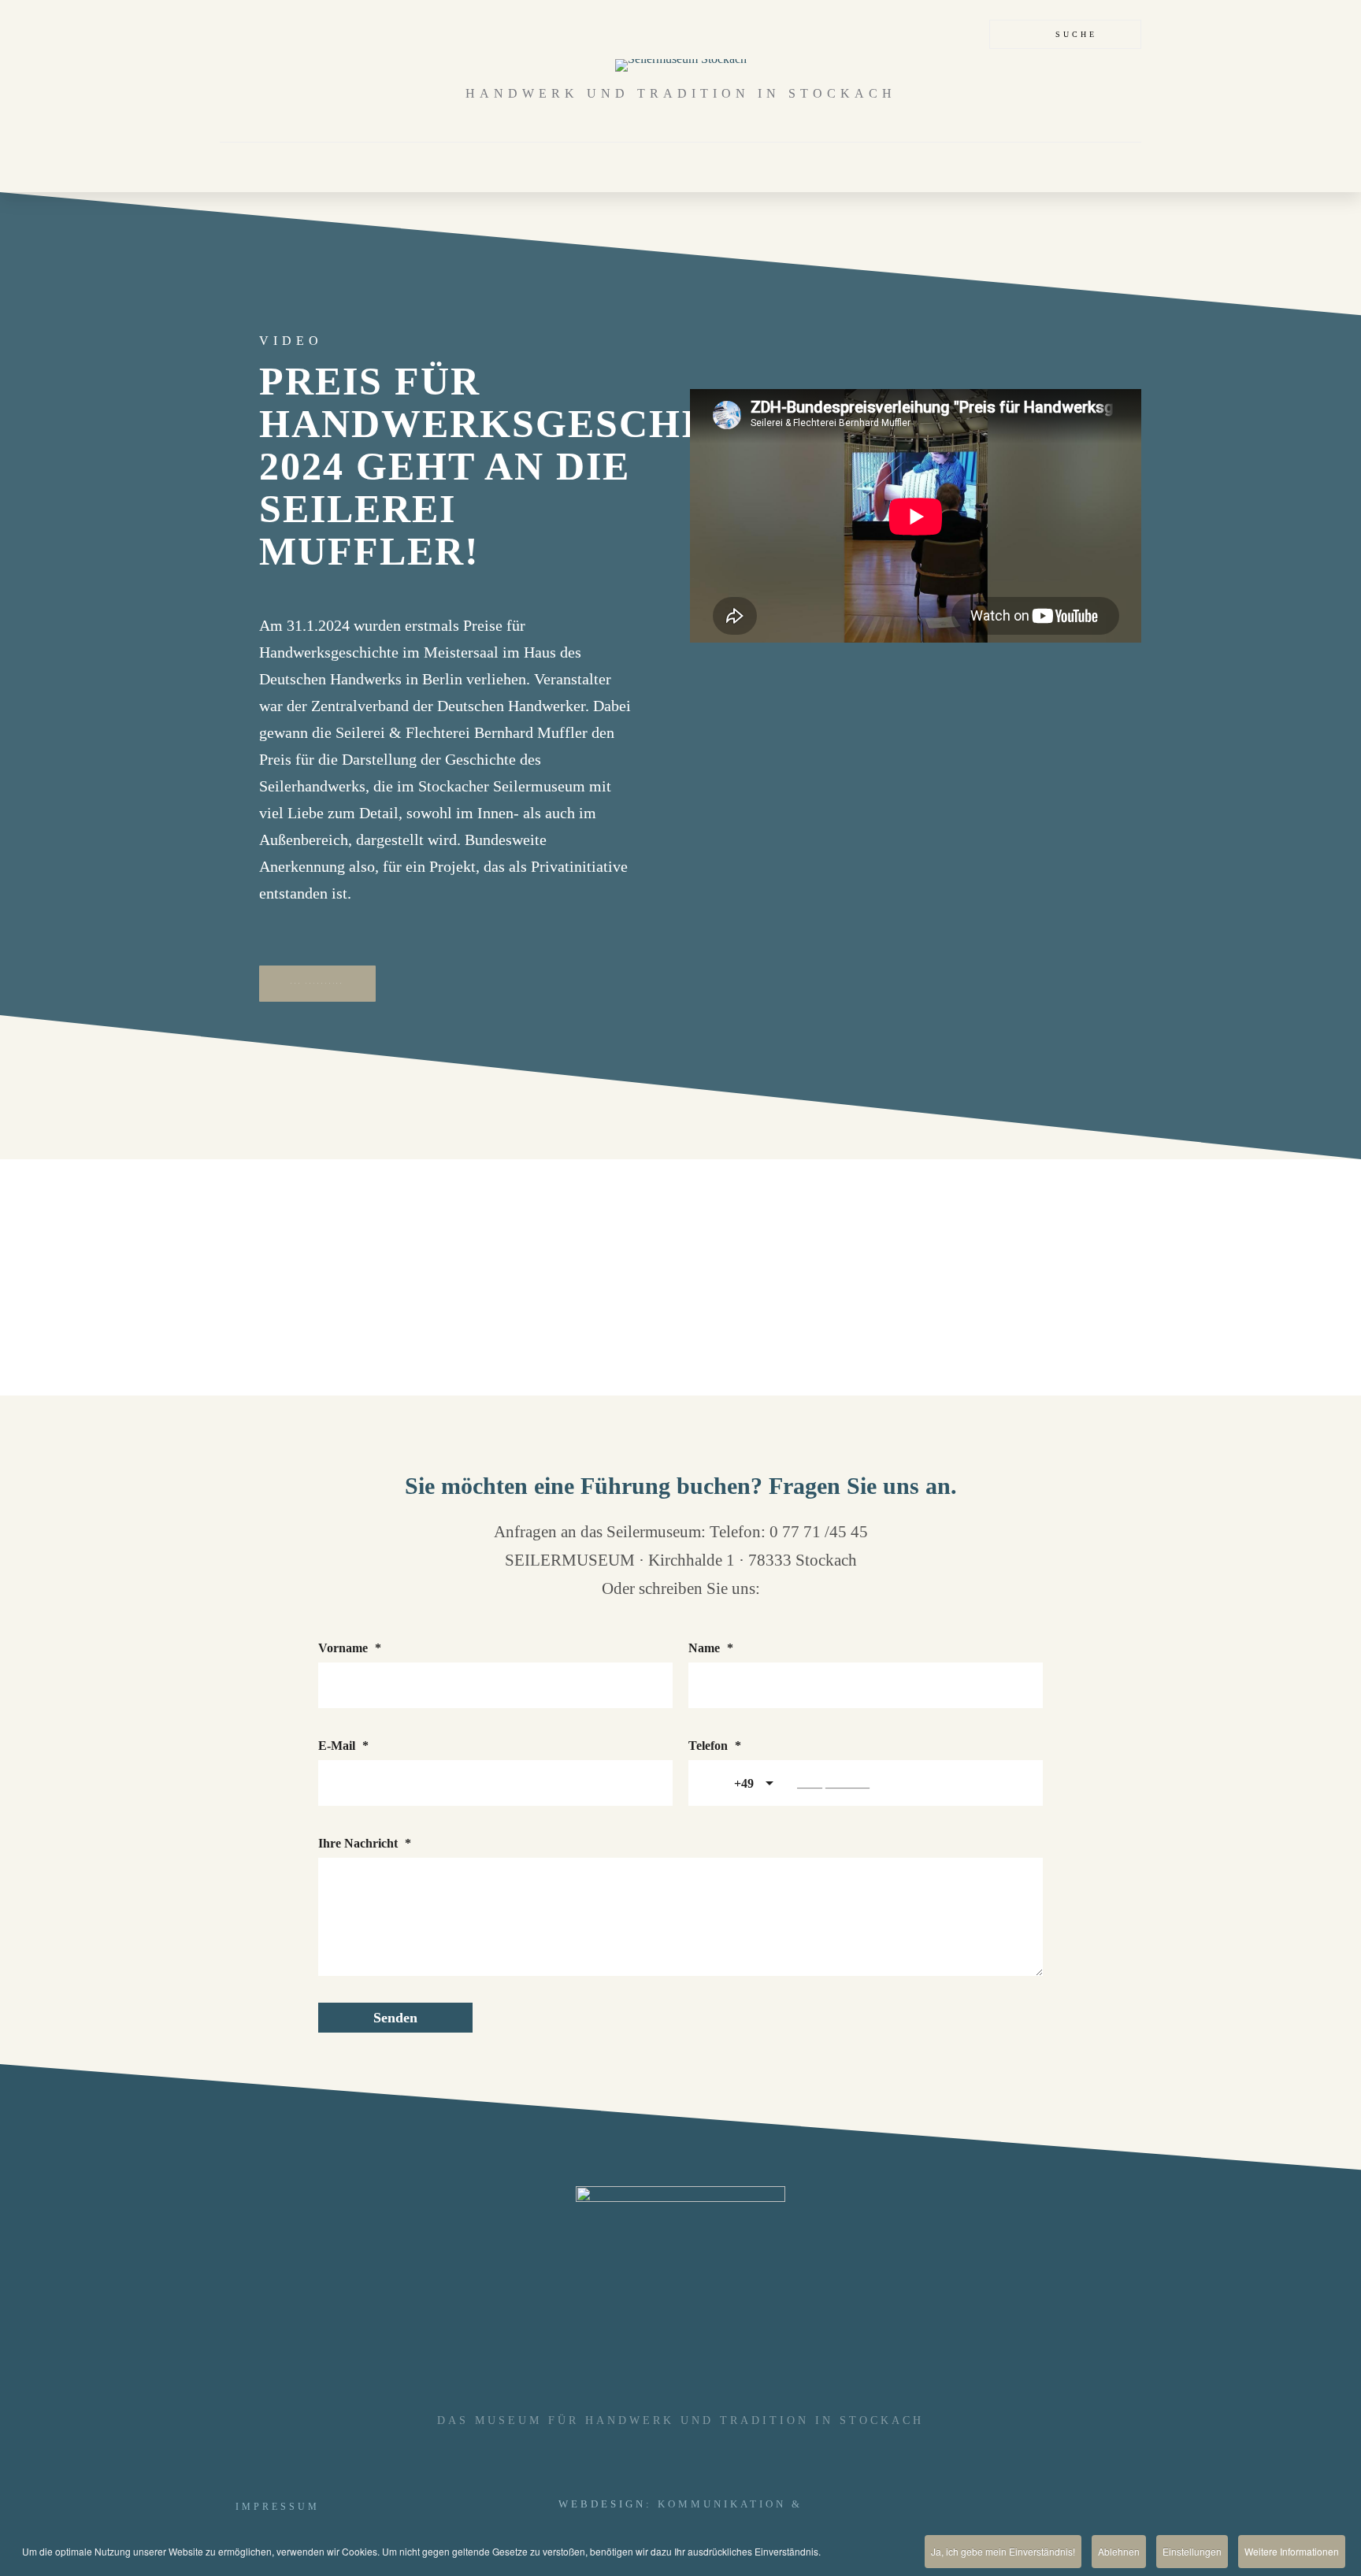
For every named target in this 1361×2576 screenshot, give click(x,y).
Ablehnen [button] (1119, 2551)
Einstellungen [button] (1192, 2551)
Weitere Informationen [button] (1292, 2551)
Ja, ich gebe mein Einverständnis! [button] (1003, 2551)
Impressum (278, 2507)
